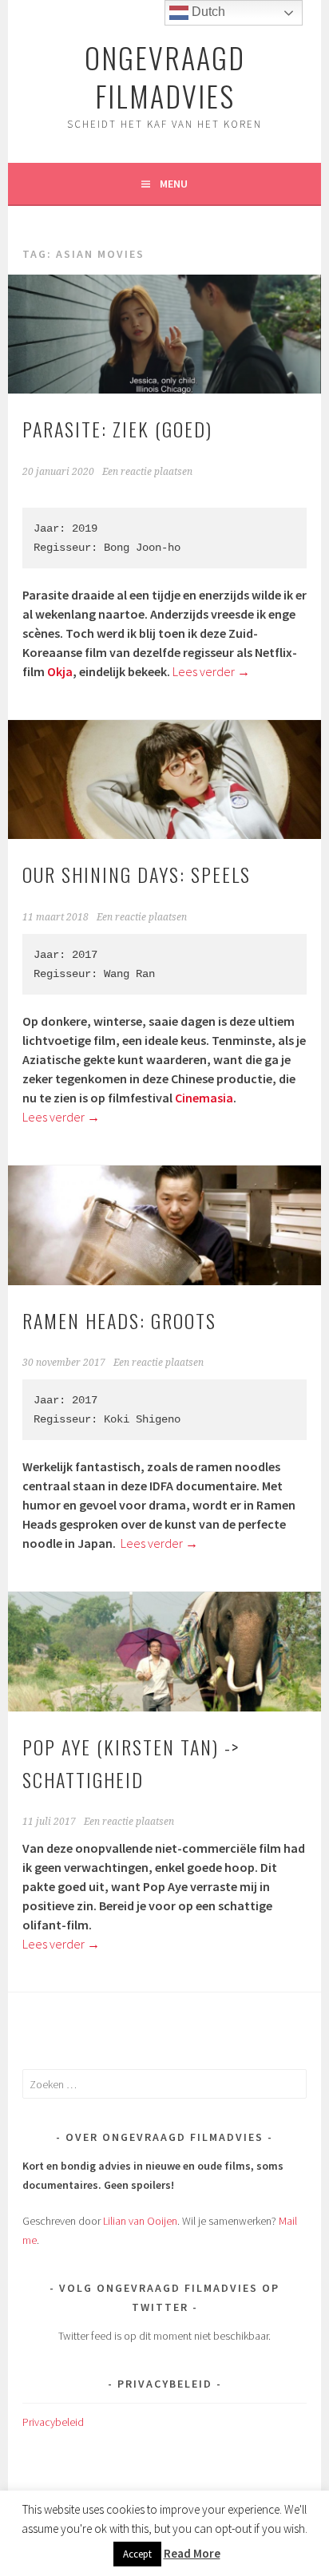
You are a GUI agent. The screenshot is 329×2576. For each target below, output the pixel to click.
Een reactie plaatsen (147, 472)
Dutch (207, 12)
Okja (60, 671)
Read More (192, 2553)
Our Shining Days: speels (137, 874)
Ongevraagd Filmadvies (165, 76)
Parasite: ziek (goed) (117, 429)
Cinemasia (204, 1098)
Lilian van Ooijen (140, 2221)
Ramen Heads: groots (119, 1320)
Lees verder (211, 671)
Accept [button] (137, 2554)
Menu (174, 184)
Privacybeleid (53, 2422)
